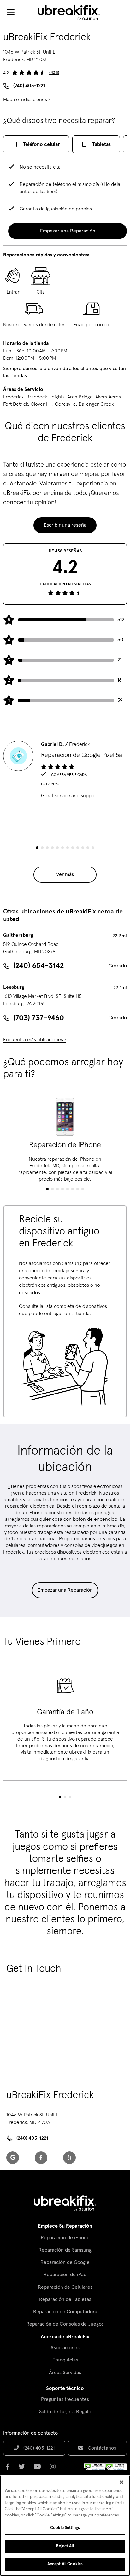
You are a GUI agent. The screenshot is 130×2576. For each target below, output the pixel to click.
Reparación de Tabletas (65, 2299)
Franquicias (65, 2360)
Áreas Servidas (65, 2373)
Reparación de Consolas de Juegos (65, 2324)
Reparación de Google (65, 2262)
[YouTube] (39, 2469)
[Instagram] (55, 2469)
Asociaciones (65, 2348)
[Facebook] (41, 2158)
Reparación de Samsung (65, 2250)
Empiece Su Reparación (65, 2226)
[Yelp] (69, 2158)
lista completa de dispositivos (76, 1306)
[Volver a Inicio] (73, 13)
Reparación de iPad (65, 2275)
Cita (41, 292)
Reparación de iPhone (65, 2238)
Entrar (13, 292)
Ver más (65, 874)
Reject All (65, 2546)
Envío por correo (91, 325)
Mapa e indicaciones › (27, 100)
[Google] (13, 2158)
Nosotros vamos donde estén (34, 325)
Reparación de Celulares (65, 2287)
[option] (65, 770)
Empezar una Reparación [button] (68, 231)
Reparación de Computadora (65, 2312)
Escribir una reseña (65, 525)
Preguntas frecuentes (65, 2399)
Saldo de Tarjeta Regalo (65, 2412)
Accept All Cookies (65, 2564)
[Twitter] (24, 2469)
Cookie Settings (65, 2528)
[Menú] (11, 13)
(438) (54, 73)
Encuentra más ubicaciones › (35, 1040)
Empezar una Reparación (65, 1590)
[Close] (121, 2482)
